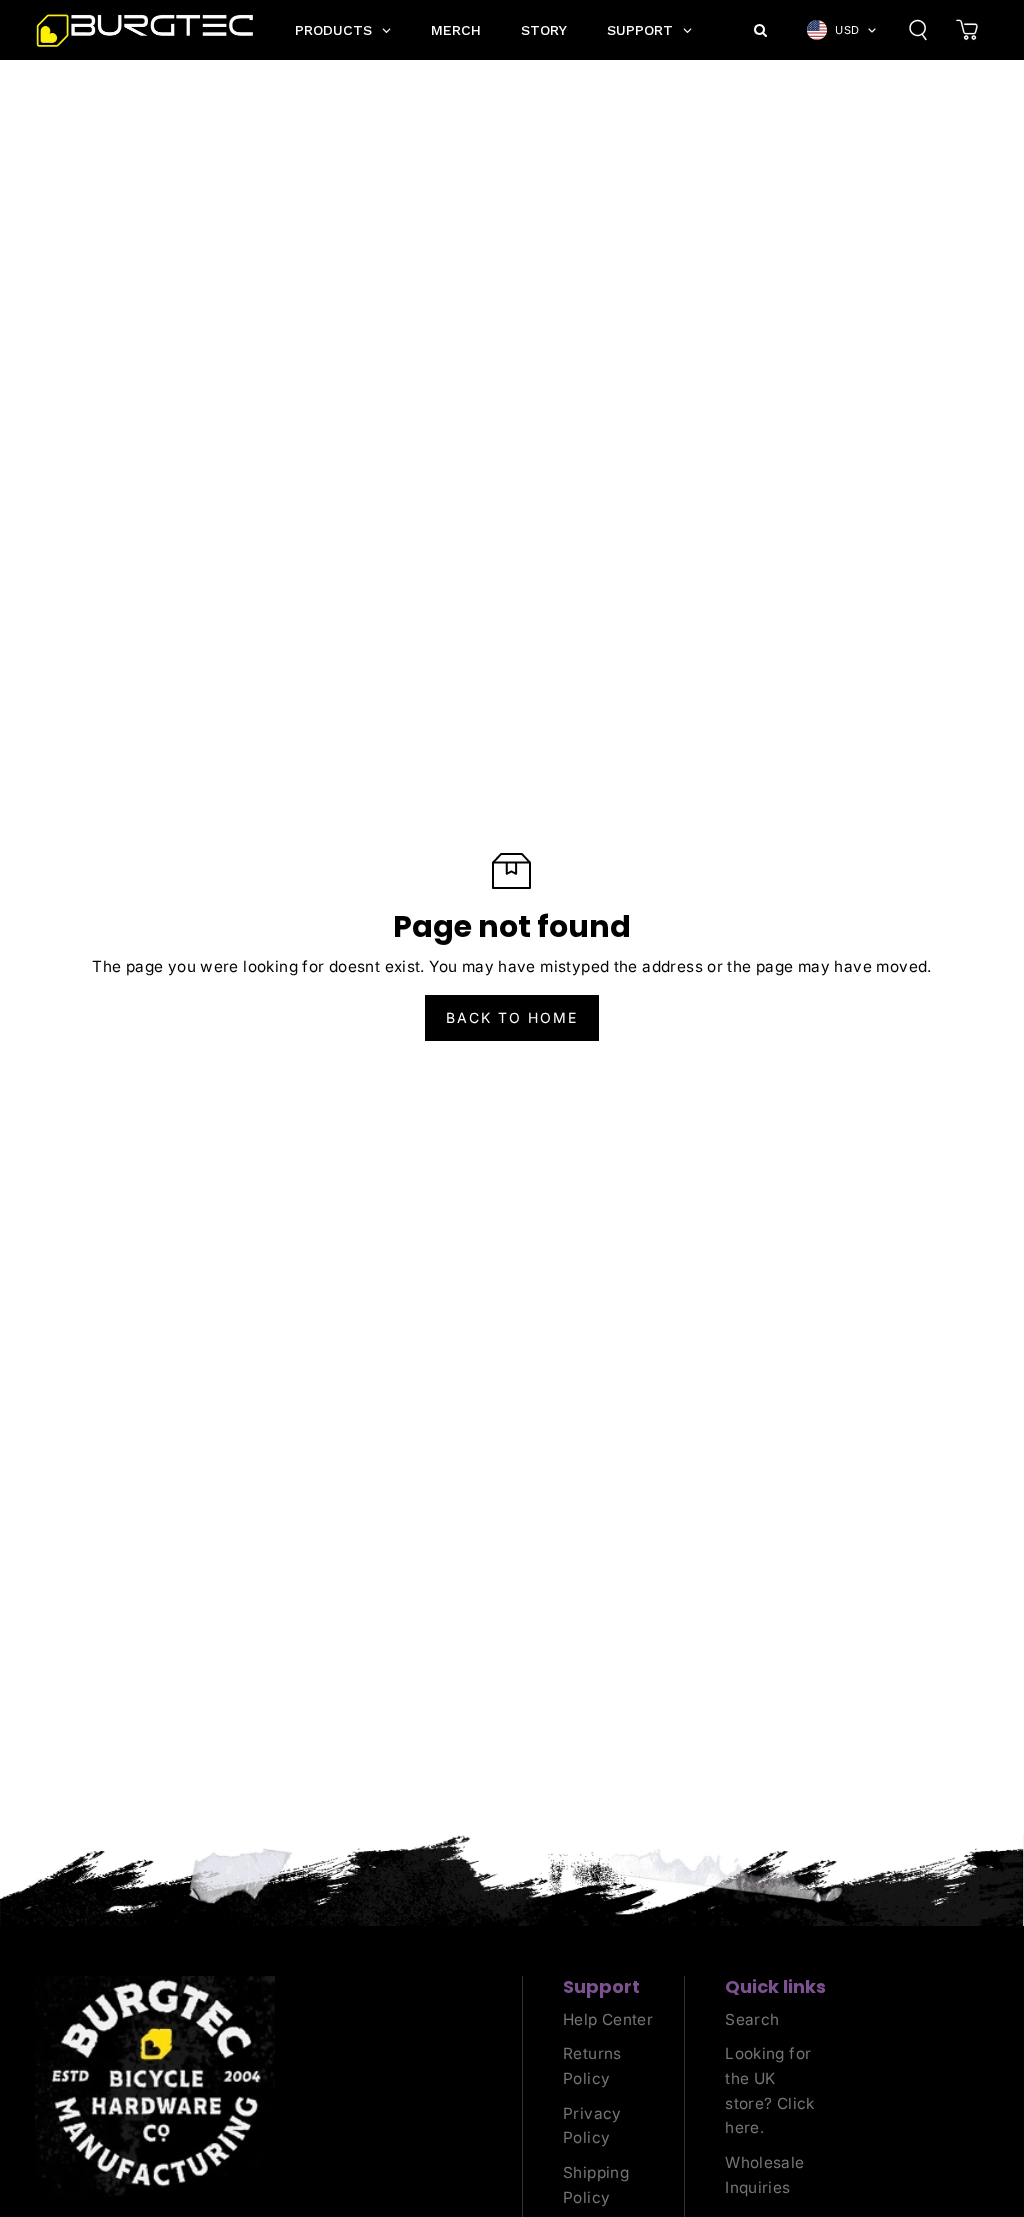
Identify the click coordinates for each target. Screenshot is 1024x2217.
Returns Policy (592, 2066)
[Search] (918, 30)
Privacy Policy (592, 2126)
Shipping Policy (596, 2185)
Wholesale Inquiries (764, 2175)
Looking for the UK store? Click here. (770, 2090)
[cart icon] (967, 30)
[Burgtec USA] (145, 30)
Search (752, 2019)
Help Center (608, 2019)
